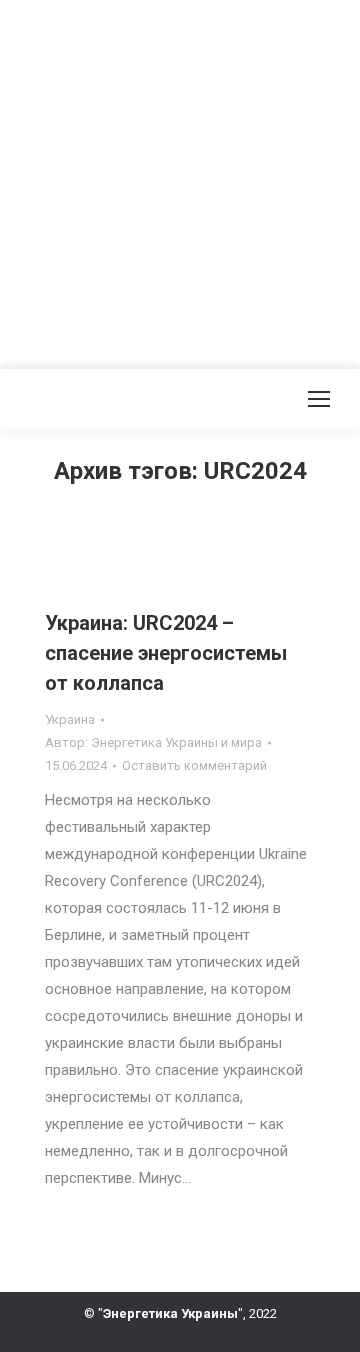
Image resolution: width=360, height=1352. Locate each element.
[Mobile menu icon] (319, 399)
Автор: (153, 742)
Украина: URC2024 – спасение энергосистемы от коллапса (166, 653)
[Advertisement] (180, 180)
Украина (70, 719)
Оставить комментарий (194, 765)
